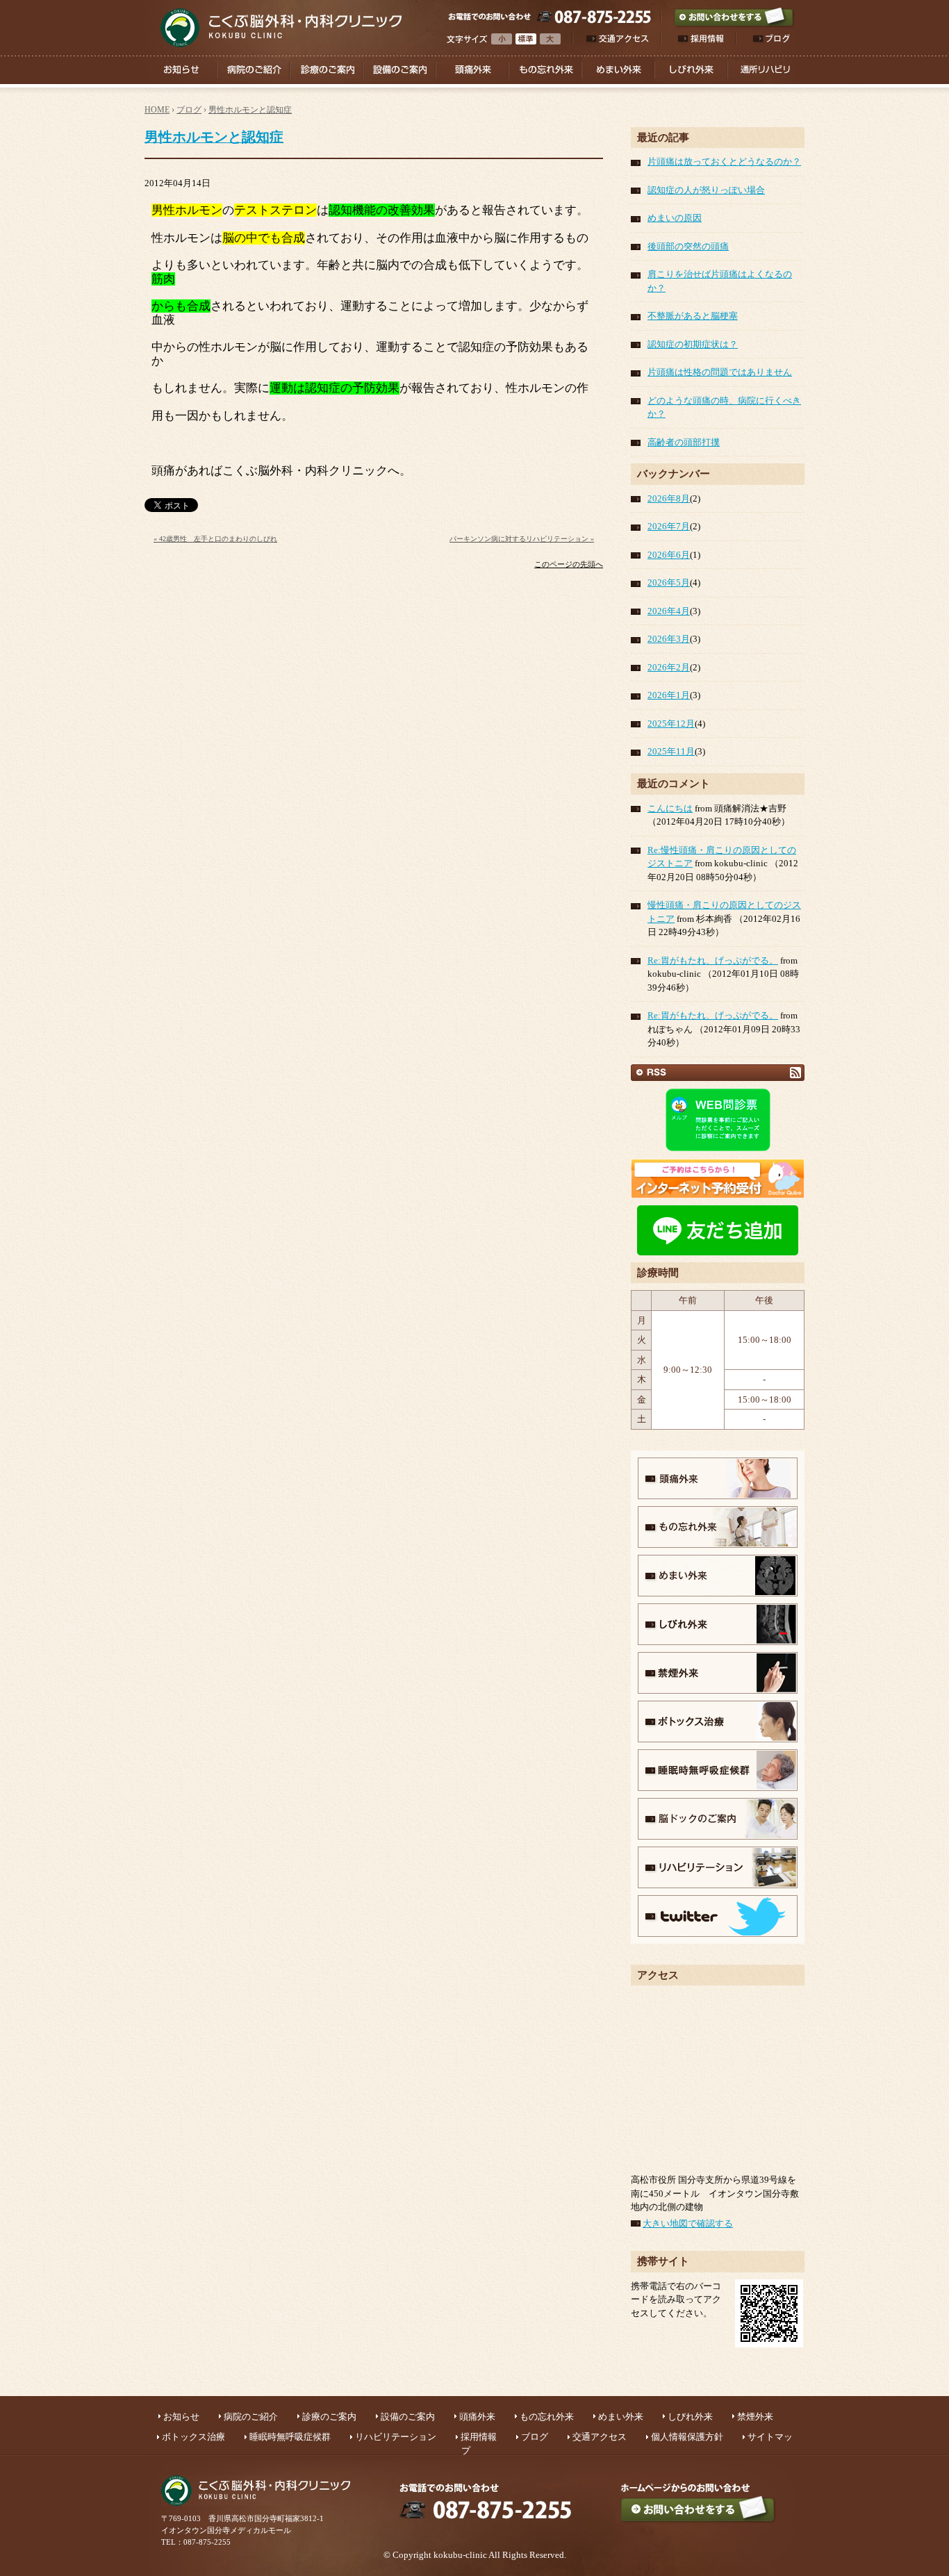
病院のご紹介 (251, 2417)
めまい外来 (621, 2417)
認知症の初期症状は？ (693, 344)
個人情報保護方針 (687, 2437)
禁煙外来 (755, 2417)
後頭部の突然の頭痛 (688, 246)
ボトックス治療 (193, 2437)
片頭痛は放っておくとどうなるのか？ (724, 162)
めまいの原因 (675, 218)
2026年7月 (669, 526)
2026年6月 (669, 555)
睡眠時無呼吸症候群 (290, 2437)
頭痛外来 (477, 2417)
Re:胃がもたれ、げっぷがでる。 (713, 960)
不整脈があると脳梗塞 (693, 316)
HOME (157, 110)
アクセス (658, 1975)
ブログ (189, 110)
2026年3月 (669, 639)
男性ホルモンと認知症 (250, 110)
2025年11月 (671, 751)
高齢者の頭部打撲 (684, 442)
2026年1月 (669, 695)
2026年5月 (669, 583)
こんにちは (670, 808)
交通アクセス (600, 2437)
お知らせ (181, 2417)
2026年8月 (669, 498)
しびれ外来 (690, 2417)
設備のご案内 (408, 2417)
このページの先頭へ (569, 564)
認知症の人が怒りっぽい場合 (706, 190)
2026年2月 (669, 667)
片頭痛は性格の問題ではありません (720, 372)
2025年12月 (671, 724)
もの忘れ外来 (547, 2417)
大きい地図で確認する (688, 2223)
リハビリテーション (396, 2437)
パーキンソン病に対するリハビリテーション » (522, 539)
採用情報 (479, 2437)
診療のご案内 (329, 2417)
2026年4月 (669, 611)
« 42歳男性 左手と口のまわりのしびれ (215, 539)
